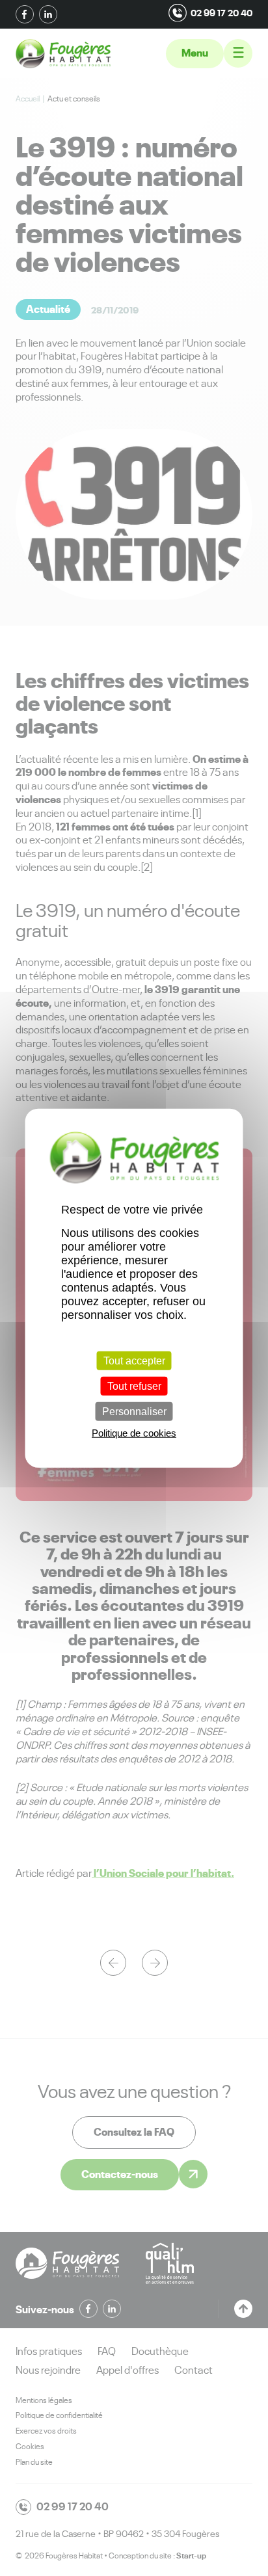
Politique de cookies (134, 1433)
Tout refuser (134, 1386)
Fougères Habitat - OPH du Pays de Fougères (63, 54)
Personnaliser (134, 1412)
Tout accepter (134, 1360)
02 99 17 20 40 (221, 13)
